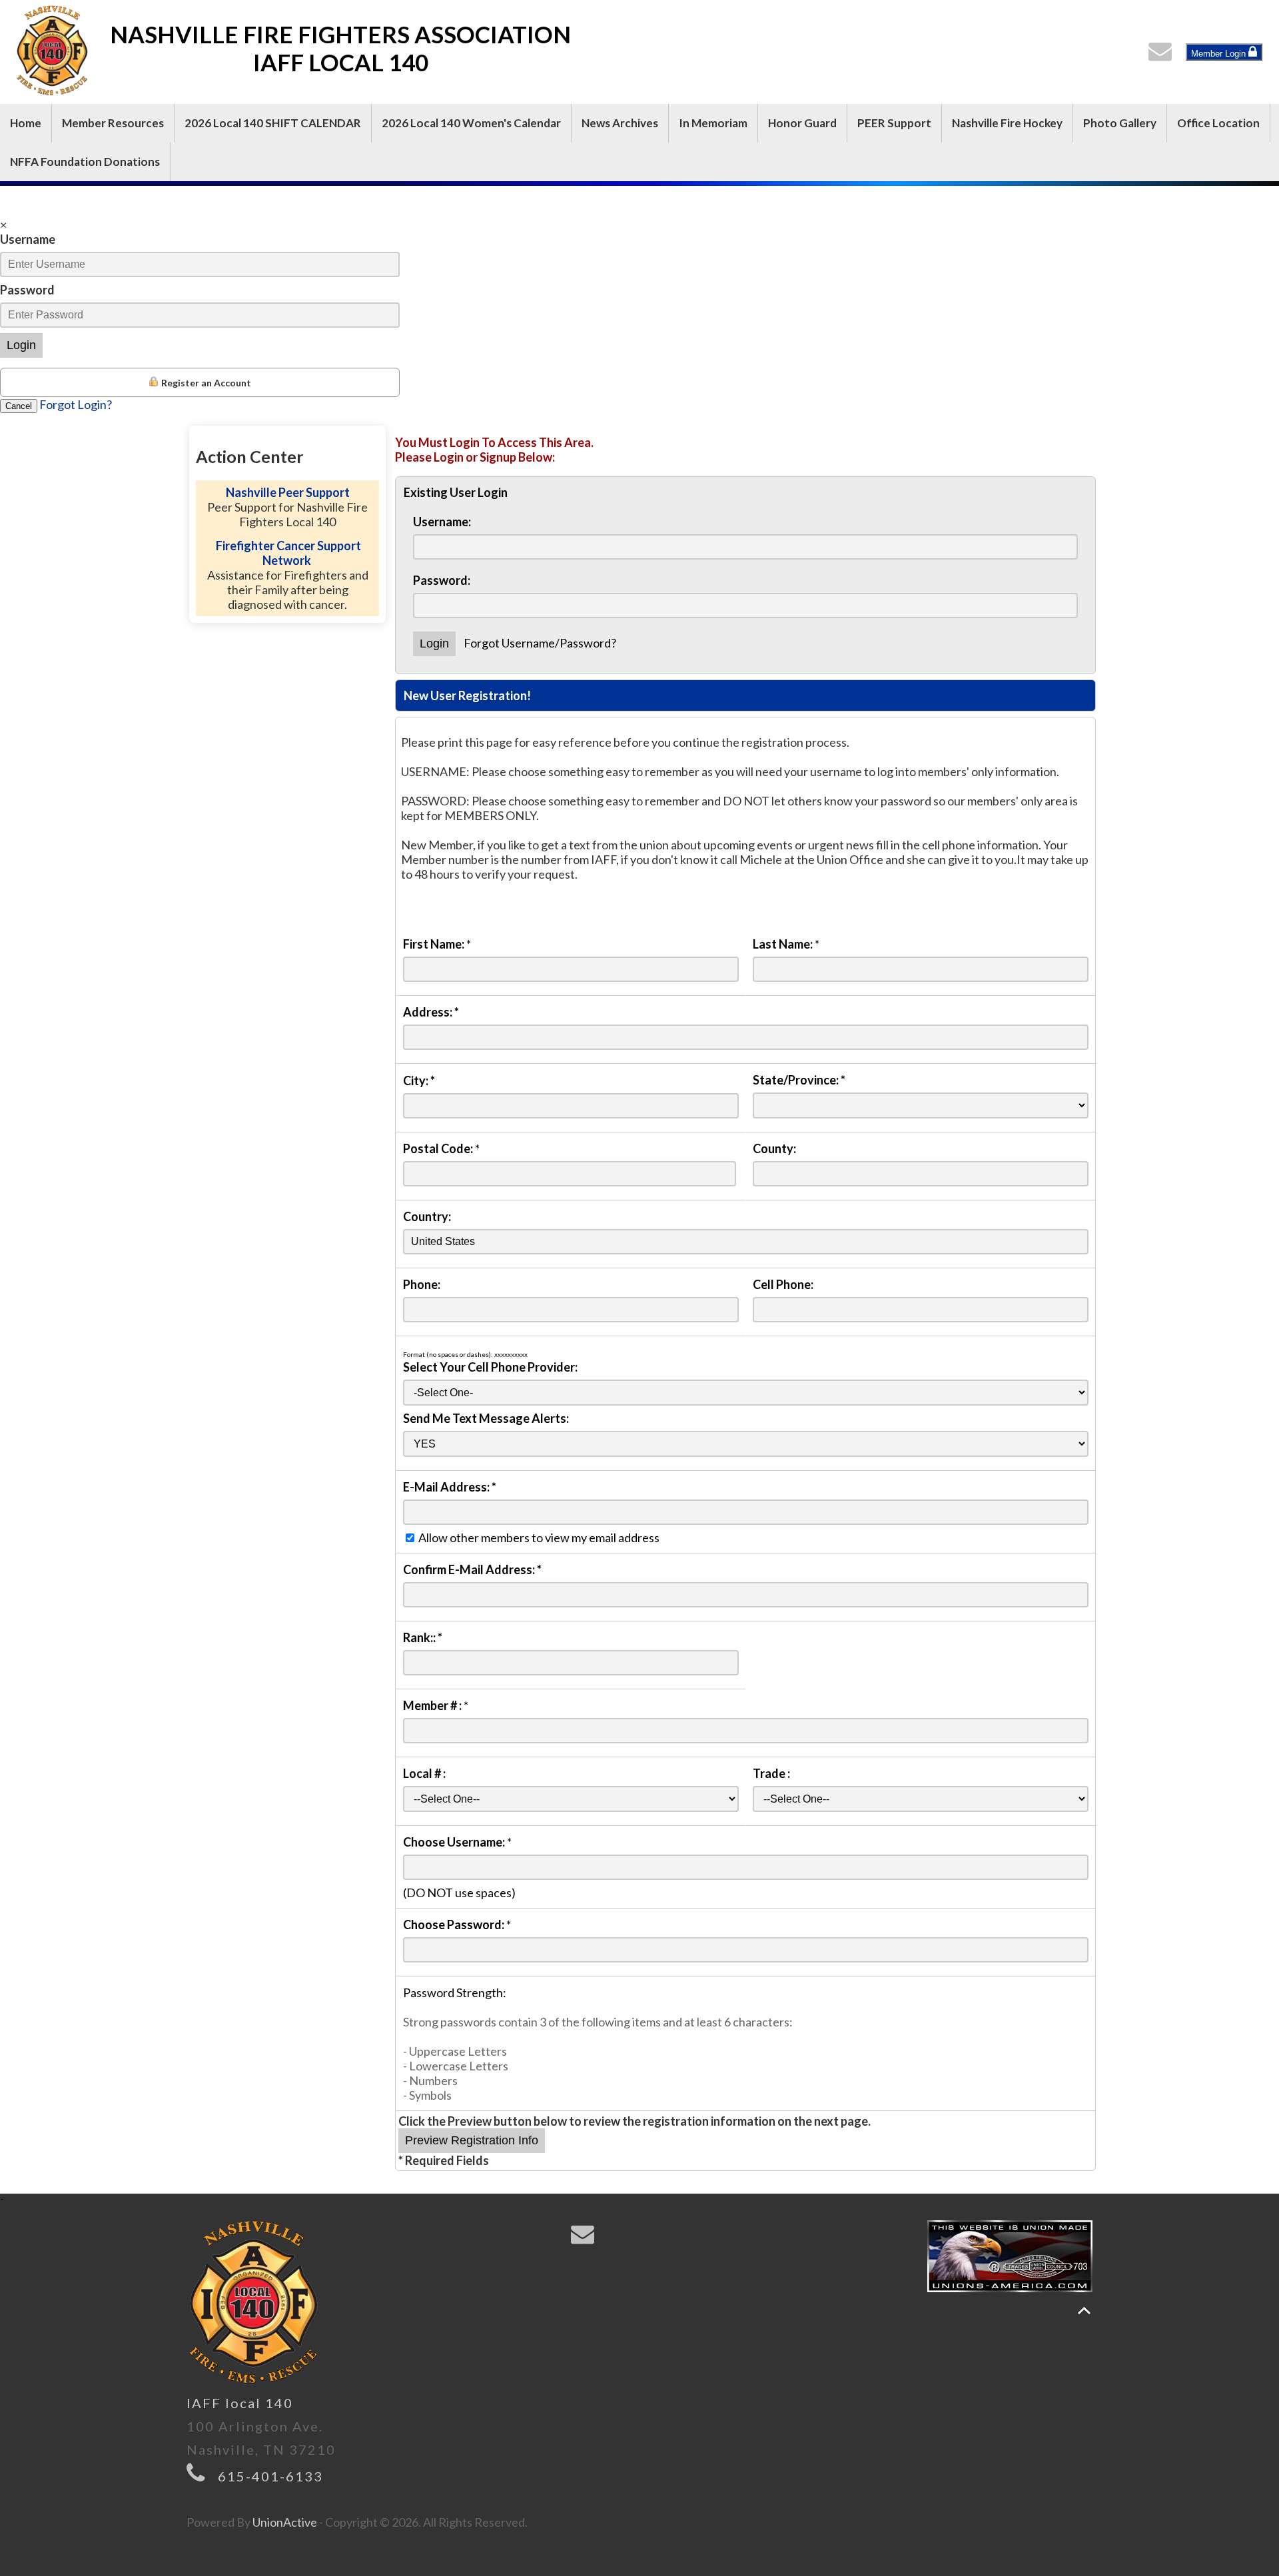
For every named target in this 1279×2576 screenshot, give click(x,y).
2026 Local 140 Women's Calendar (471, 123)
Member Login (1220, 54)
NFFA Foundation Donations (85, 162)
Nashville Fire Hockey (1007, 123)
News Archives (620, 123)
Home (26, 123)
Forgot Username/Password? (540, 643)
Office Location (1218, 123)
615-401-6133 (270, 2476)
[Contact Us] (1163, 55)
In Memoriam (713, 123)
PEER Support (894, 123)
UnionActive (285, 2522)
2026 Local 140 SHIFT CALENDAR (273, 123)
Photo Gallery (1120, 123)
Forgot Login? (76, 404)
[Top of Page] (1084, 2311)
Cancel (19, 406)
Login (21, 345)
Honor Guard (802, 123)
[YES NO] (746, 1443)
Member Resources (113, 123)
